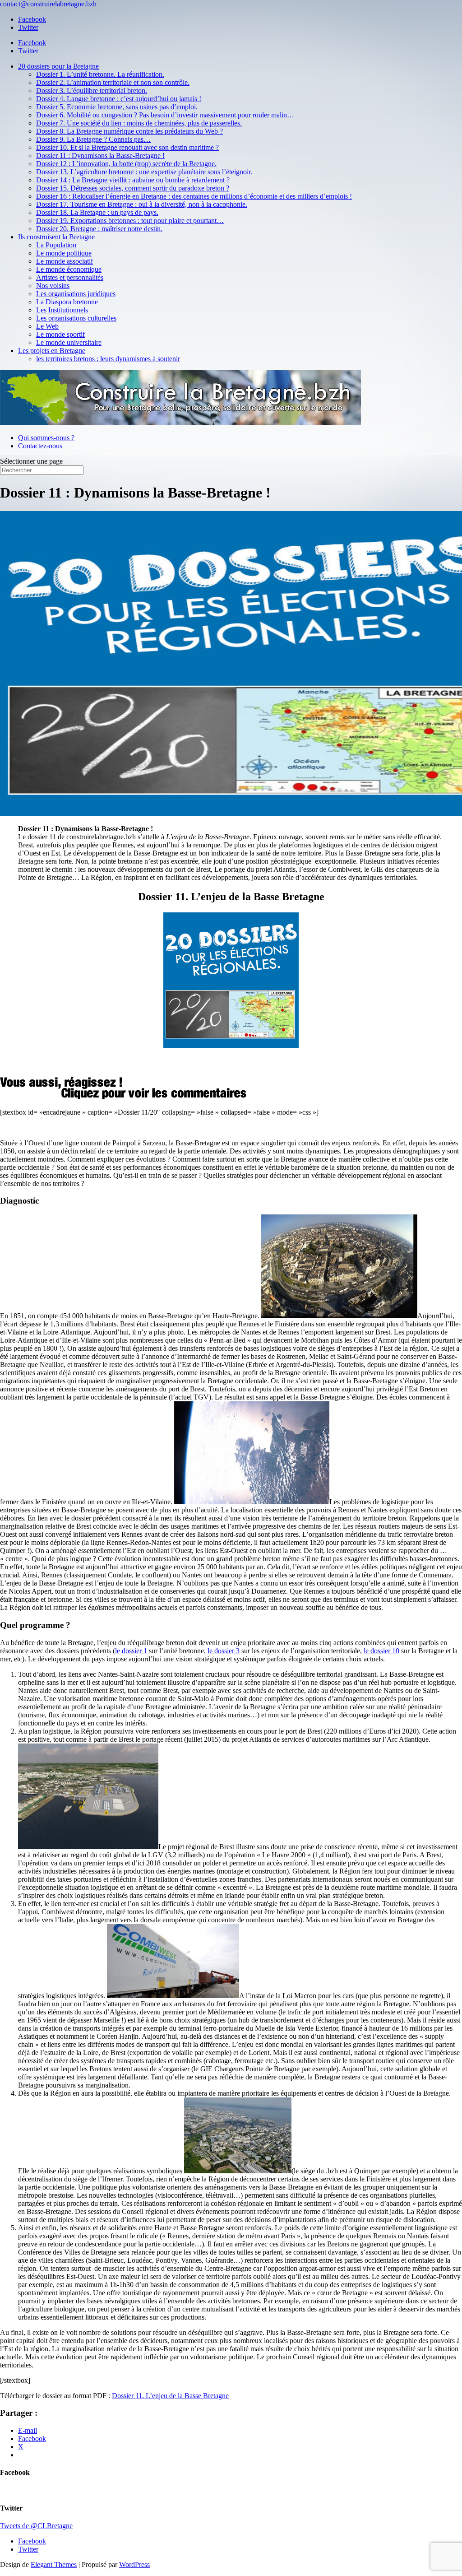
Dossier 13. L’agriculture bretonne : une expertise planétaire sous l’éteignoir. (144, 172)
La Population (56, 245)
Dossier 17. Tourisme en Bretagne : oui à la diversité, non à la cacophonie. (142, 204)
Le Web (47, 326)
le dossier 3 (224, 1651)
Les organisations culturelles (76, 318)
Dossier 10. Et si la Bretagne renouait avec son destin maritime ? (127, 147)
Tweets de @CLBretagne (36, 2526)
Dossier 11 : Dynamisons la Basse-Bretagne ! (100, 156)
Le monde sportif (60, 334)
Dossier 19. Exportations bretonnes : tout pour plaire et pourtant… (130, 221)
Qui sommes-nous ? (46, 438)
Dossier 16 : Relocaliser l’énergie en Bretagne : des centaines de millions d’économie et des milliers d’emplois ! (194, 196)
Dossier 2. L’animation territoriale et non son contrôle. (113, 82)
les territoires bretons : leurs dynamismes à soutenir (108, 359)
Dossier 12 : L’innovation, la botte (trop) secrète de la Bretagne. (126, 164)
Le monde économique (69, 269)
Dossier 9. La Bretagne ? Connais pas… (93, 139)
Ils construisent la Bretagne (56, 237)
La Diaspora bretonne (67, 302)
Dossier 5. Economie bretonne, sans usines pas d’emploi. (117, 107)
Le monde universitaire (69, 342)
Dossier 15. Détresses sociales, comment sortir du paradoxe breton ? (133, 188)
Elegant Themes (54, 2564)
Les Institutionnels (62, 310)
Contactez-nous (40, 446)
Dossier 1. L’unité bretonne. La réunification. (100, 74)
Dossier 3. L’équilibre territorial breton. (92, 91)
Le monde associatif (65, 261)
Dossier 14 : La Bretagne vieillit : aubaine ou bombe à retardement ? (133, 180)
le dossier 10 (381, 1651)
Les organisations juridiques (76, 294)
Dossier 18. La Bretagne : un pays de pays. (97, 212)
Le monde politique (64, 253)
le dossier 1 (131, 1651)
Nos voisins (53, 286)
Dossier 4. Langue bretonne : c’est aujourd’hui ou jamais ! (119, 99)
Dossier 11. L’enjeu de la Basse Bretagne (170, 2396)
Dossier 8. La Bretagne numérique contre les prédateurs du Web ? (129, 131)
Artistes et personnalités (70, 277)
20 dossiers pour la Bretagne (58, 66)
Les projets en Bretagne (52, 351)
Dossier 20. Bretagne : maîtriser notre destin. (99, 229)
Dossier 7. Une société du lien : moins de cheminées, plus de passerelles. (139, 123)
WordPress (134, 2564)
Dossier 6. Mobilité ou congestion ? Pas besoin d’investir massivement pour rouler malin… (165, 115)
